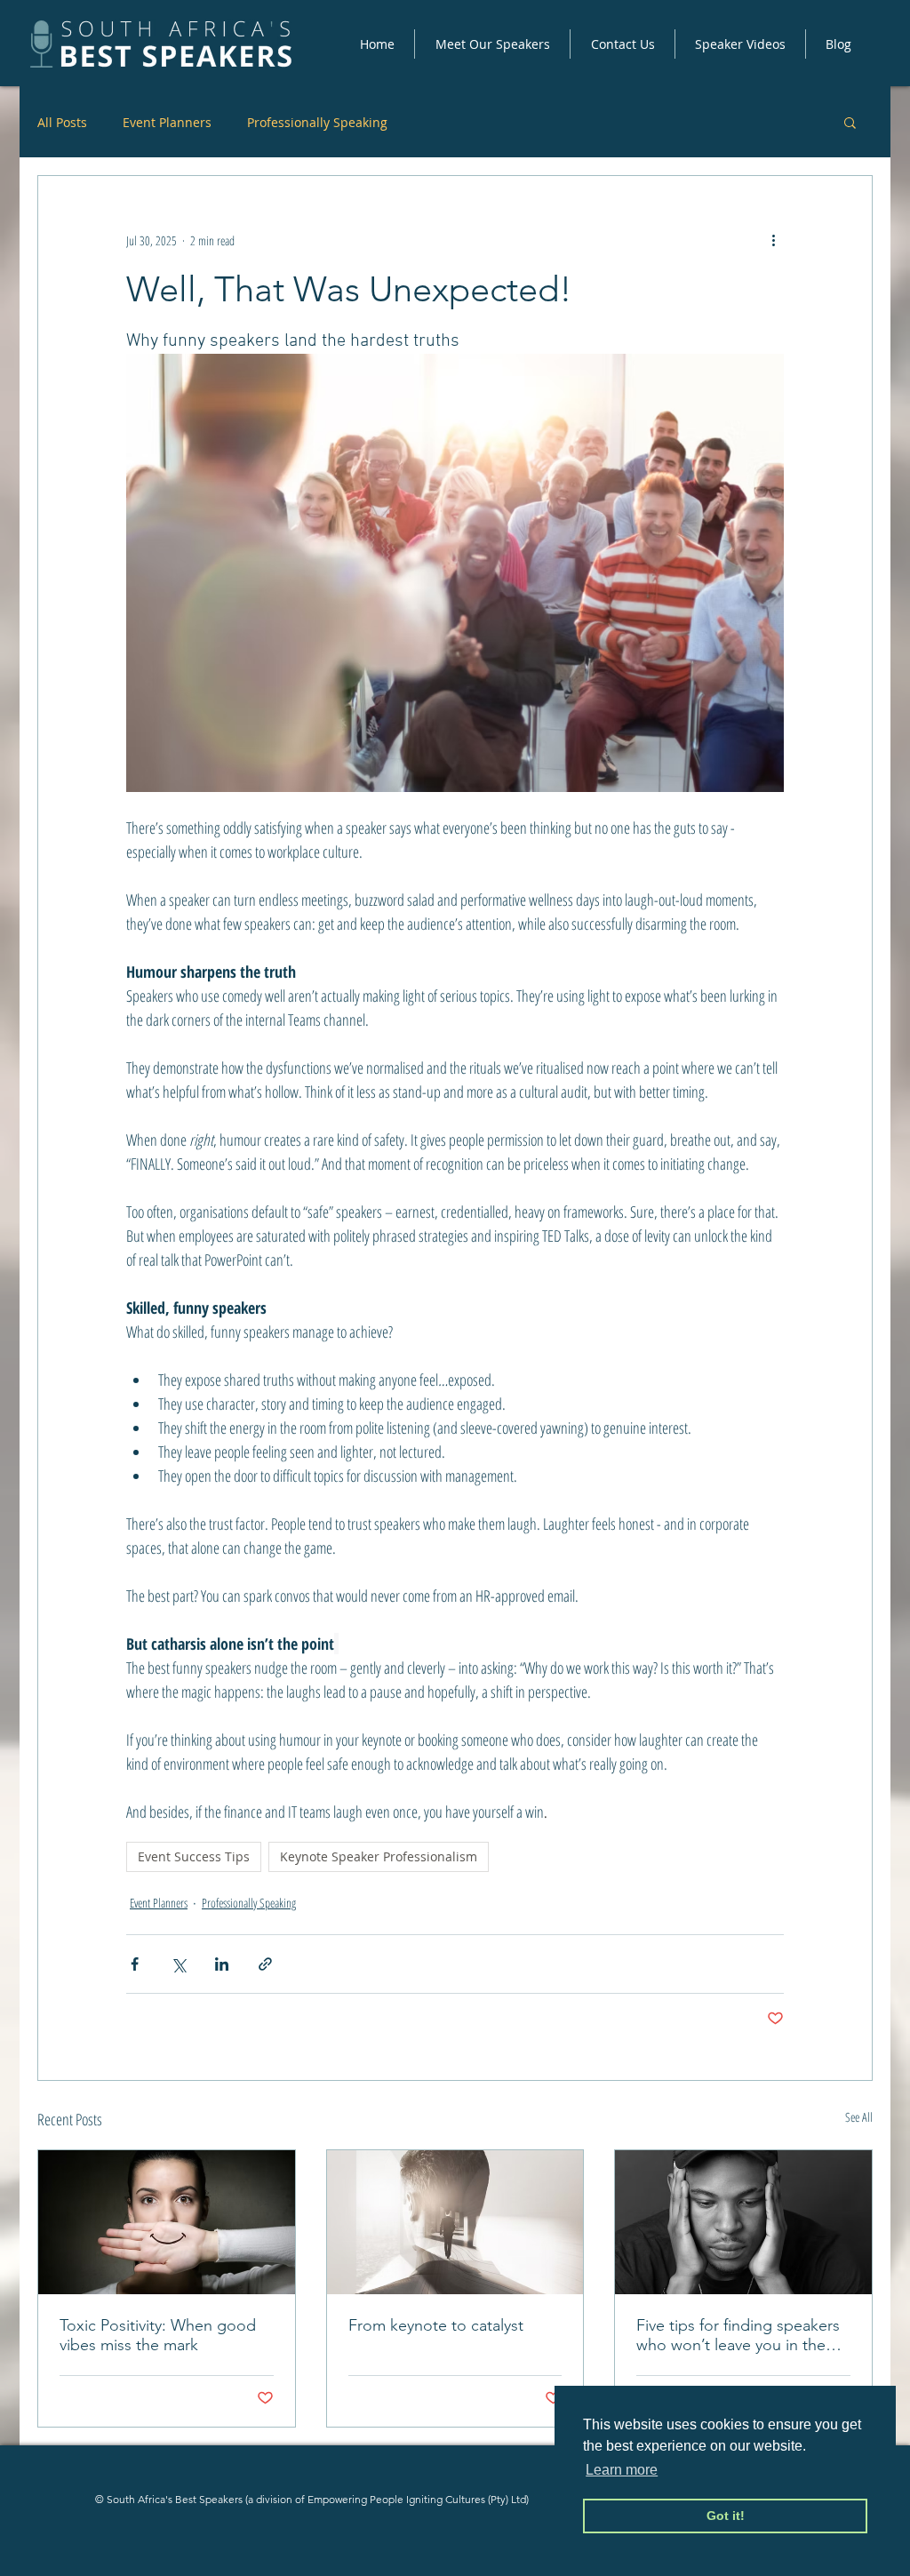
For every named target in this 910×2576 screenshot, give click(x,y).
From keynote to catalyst (436, 2325)
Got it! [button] (726, 2516)
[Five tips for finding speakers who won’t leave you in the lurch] (743, 2222)
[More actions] (773, 240)
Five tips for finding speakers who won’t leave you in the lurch (738, 2335)
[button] (492, 44)
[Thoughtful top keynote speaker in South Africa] (455, 2222)
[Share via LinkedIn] (222, 1964)
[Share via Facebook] (135, 1964)
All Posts (62, 122)
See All (859, 2117)
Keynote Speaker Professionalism (379, 1856)
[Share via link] (265, 1964)
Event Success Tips (194, 1856)
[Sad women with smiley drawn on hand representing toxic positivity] (167, 2222)
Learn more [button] (622, 2470)
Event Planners (167, 122)
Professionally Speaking (317, 122)
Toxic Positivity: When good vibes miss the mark (158, 2335)
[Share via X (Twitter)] (178, 1964)
